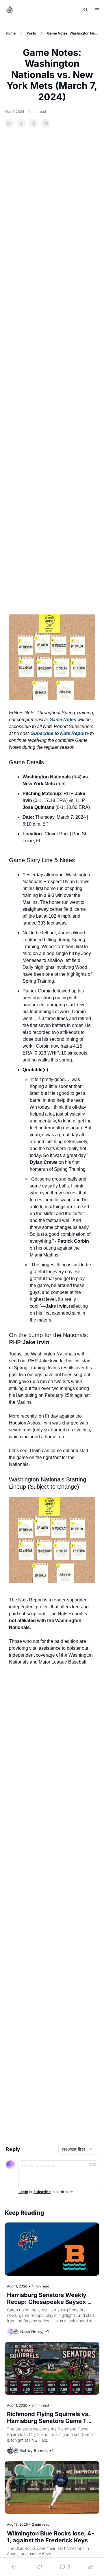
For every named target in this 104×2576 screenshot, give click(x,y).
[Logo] (10, 10)
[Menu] (97, 10)
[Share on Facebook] (9, 123)
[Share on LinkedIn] (46, 123)
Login (23, 2192)
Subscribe (42, 2192)
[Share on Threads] (34, 123)
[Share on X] (21, 123)
